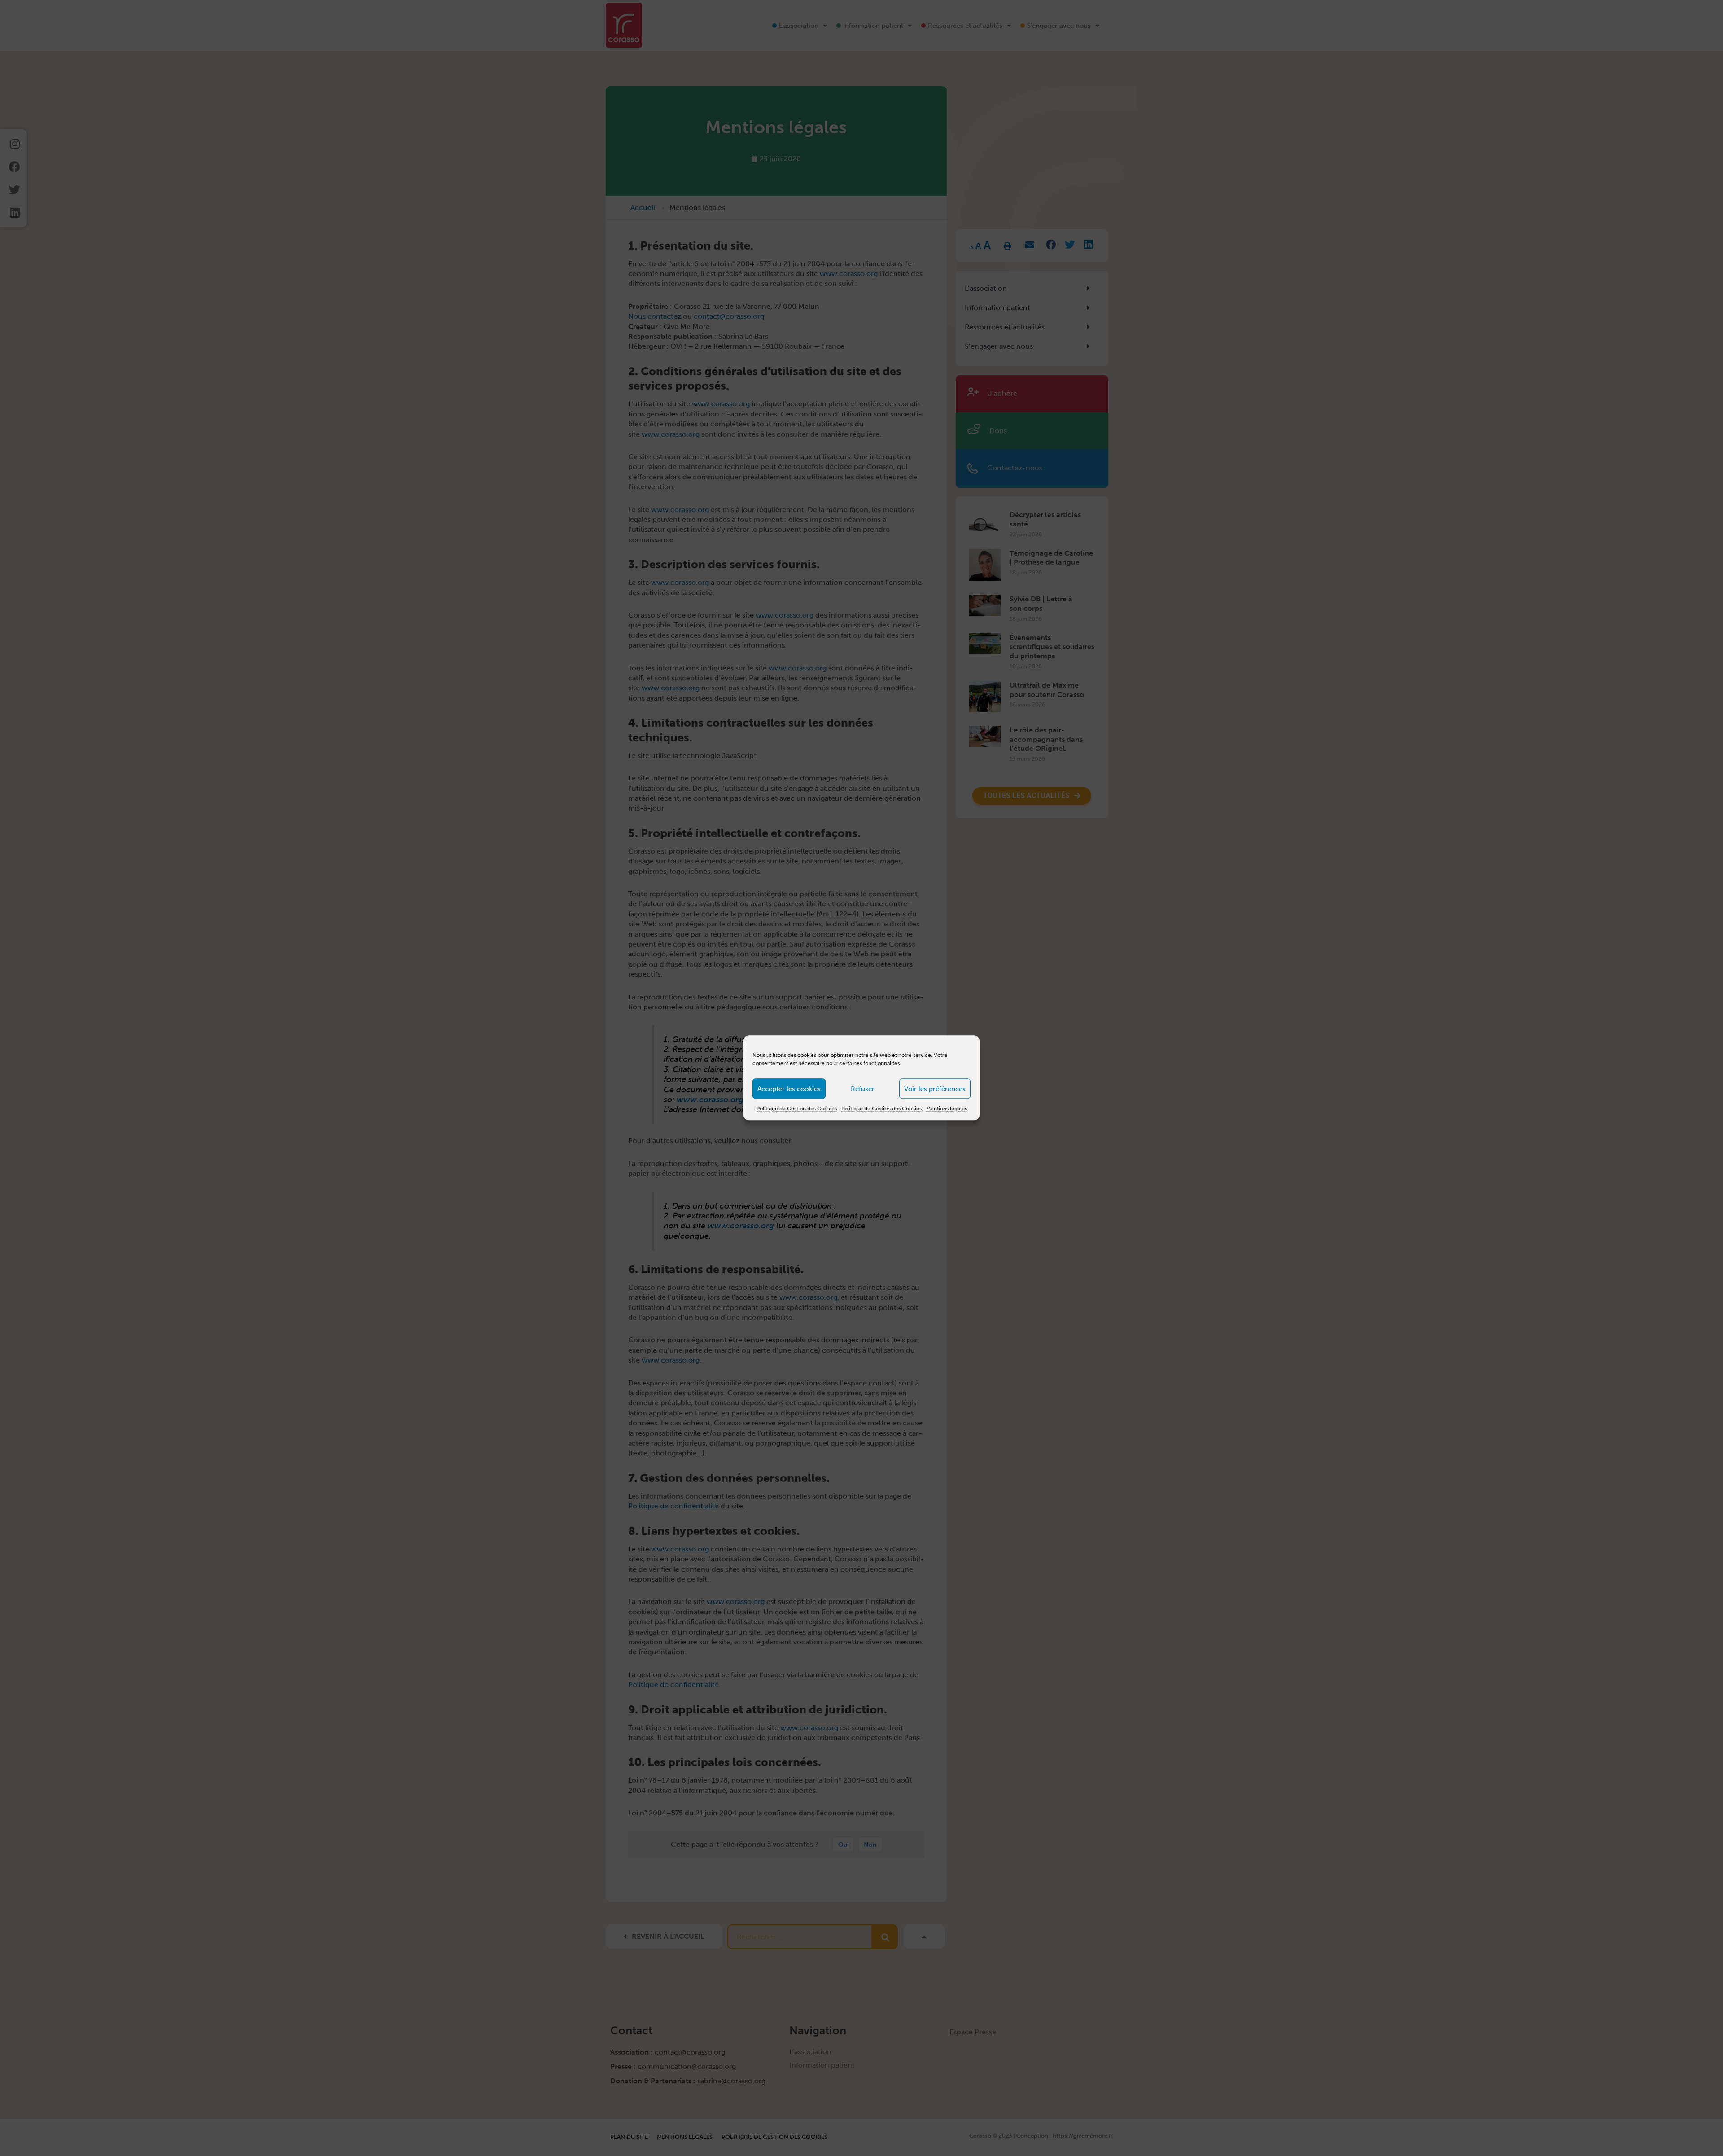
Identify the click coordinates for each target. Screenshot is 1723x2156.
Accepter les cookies (789, 1089)
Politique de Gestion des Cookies (797, 1109)
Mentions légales (947, 1109)
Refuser (863, 1089)
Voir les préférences (935, 1089)
